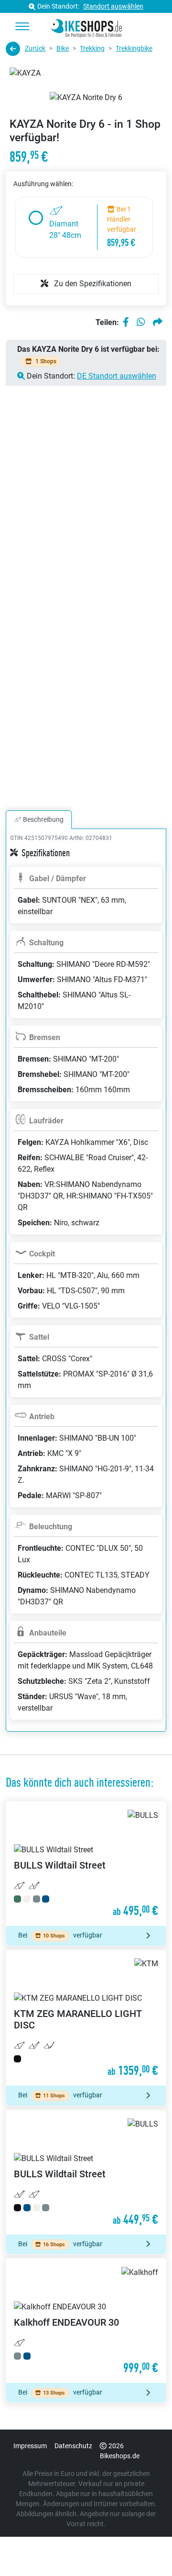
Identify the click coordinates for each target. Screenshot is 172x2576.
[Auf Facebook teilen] (126, 323)
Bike (63, 48)
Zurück (35, 48)
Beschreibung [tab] (43, 819)
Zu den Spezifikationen (92, 284)
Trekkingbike (134, 48)
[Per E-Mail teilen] (158, 323)
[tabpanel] (86, 1292)
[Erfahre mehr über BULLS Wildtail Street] (86, 1864)
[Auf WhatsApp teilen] (141, 323)
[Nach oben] (146, 2550)
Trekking (92, 48)
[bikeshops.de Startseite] (86, 27)
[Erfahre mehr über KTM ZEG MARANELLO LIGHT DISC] (86, 2018)
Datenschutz (73, 2446)
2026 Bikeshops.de (120, 2451)
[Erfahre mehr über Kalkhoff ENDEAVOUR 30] (86, 2321)
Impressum (30, 2446)
